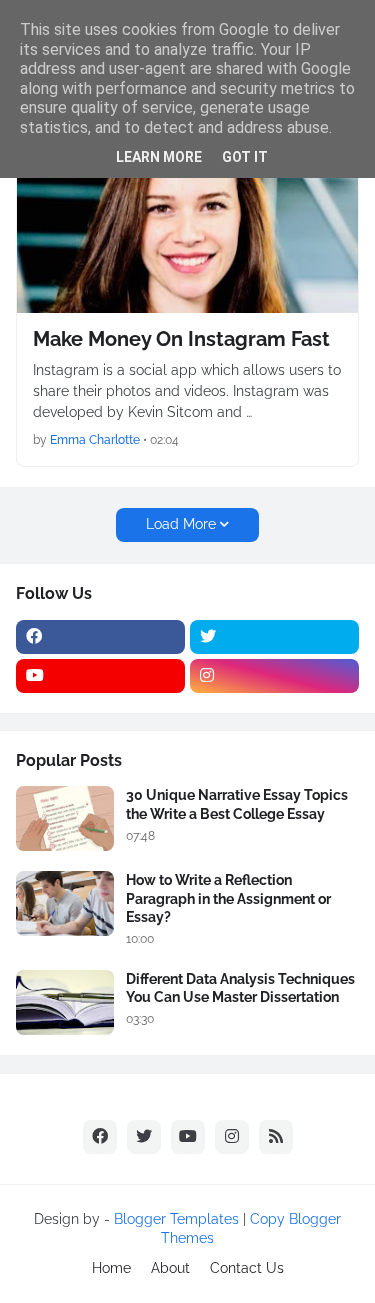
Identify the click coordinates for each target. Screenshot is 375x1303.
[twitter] (274, 637)
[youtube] (100, 676)
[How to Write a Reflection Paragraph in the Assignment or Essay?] (65, 903)
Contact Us (247, 1268)
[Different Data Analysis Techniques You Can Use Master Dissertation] (65, 1002)
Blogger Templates (176, 1219)
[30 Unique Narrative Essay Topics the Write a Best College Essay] (65, 818)
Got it (245, 157)
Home (111, 1268)
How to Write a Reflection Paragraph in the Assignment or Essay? (228, 898)
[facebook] (100, 637)
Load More (181, 524)
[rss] (276, 1137)
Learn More (159, 157)
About (170, 1268)
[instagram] (274, 676)
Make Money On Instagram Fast (181, 339)
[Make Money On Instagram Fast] (187, 223)
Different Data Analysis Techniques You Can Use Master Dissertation (240, 988)
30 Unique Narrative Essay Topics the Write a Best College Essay (237, 804)
